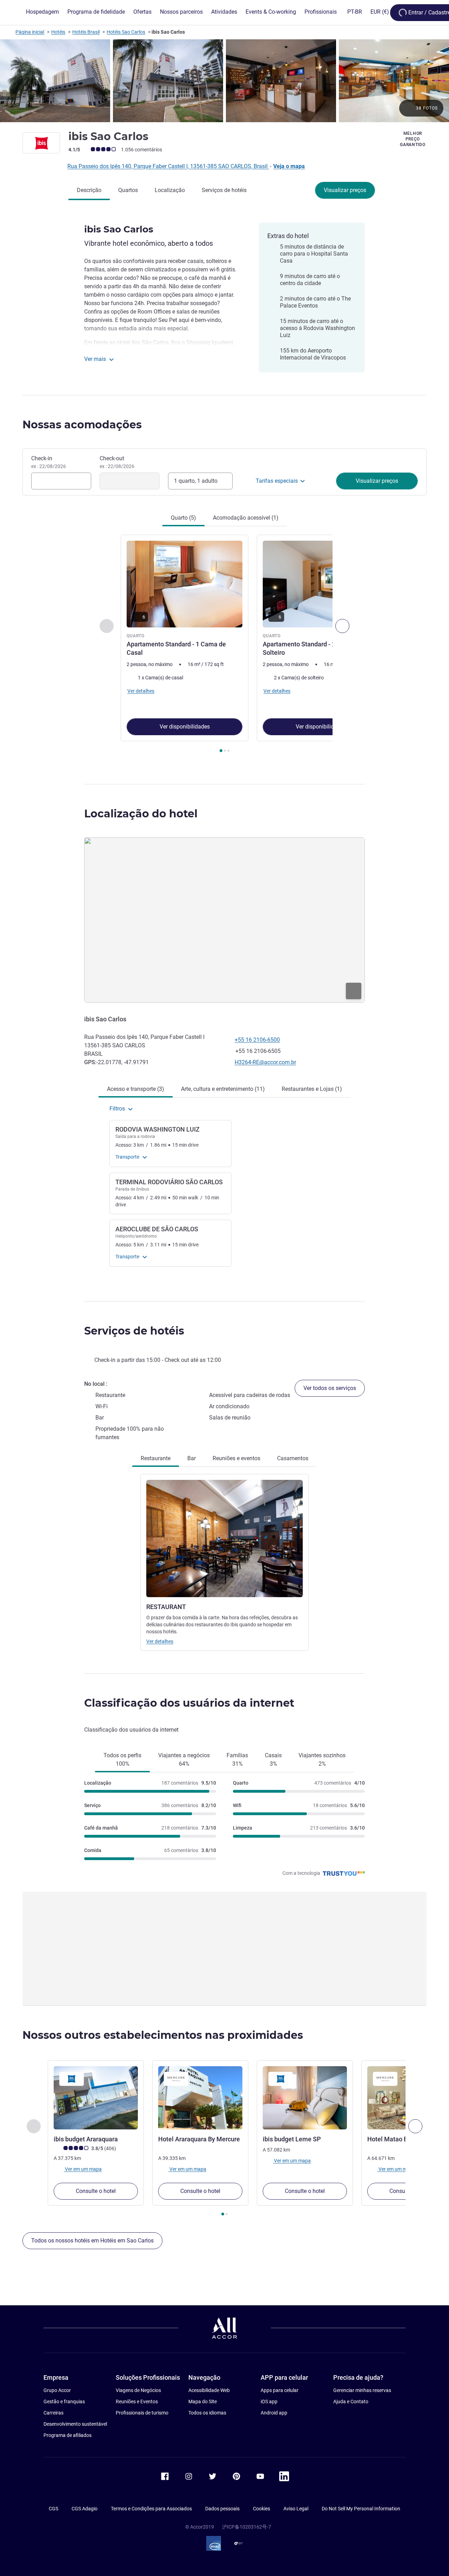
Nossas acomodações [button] (82, 425)
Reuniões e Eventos (137, 2402)
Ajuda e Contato (351, 2402)
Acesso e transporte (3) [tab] (136, 1089)
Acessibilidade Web (209, 2390)
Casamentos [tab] (293, 1458)
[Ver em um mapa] (224, 920)
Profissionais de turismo (142, 2413)
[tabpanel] (224, 644)
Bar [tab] (192, 1458)
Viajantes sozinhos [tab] (322, 1760)
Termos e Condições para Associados (151, 2509)
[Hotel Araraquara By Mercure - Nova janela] (200, 2098)
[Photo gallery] (224, 81)
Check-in (49, 462)
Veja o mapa (289, 166)
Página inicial (30, 32)
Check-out (117, 462)
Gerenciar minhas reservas (362, 2390)
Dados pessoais (222, 2509)
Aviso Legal (296, 2509)
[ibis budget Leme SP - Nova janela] (305, 2098)
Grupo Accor (57, 2390)
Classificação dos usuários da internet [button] (189, 1703)
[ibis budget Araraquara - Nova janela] (96, 2098)
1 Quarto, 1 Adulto (196, 481)
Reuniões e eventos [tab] (236, 1458)
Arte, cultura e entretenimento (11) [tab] (223, 1089)
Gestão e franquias (64, 2402)
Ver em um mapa (83, 2169)
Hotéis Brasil (86, 32)
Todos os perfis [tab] (122, 1760)
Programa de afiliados (68, 2435)
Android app (274, 2413)
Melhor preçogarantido (413, 139)
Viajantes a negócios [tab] (184, 1760)
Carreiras (53, 2413)
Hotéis (58, 32)
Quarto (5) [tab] (183, 518)
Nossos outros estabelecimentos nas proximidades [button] (163, 2035)
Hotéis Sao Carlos (126, 32)
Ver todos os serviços (330, 1388)
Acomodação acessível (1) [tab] (246, 518)
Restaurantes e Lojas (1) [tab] (312, 1089)
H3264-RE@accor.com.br (265, 1062)
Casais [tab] (273, 1760)
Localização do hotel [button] (141, 814)
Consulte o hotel (96, 2191)
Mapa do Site (203, 2402)
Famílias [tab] (237, 1760)
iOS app (269, 2402)
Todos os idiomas (207, 2413)
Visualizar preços (345, 190)
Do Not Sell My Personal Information (361, 2509)
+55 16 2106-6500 (257, 1040)
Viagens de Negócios (138, 2390)
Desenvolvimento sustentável (75, 2424)
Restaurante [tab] (156, 1458)
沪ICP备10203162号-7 (247, 2527)
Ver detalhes (160, 1641)
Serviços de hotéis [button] (134, 1331)
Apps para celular (280, 2390)
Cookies (262, 2509)
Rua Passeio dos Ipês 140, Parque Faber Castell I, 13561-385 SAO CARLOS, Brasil (168, 166)
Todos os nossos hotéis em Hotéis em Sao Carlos (92, 2241)
